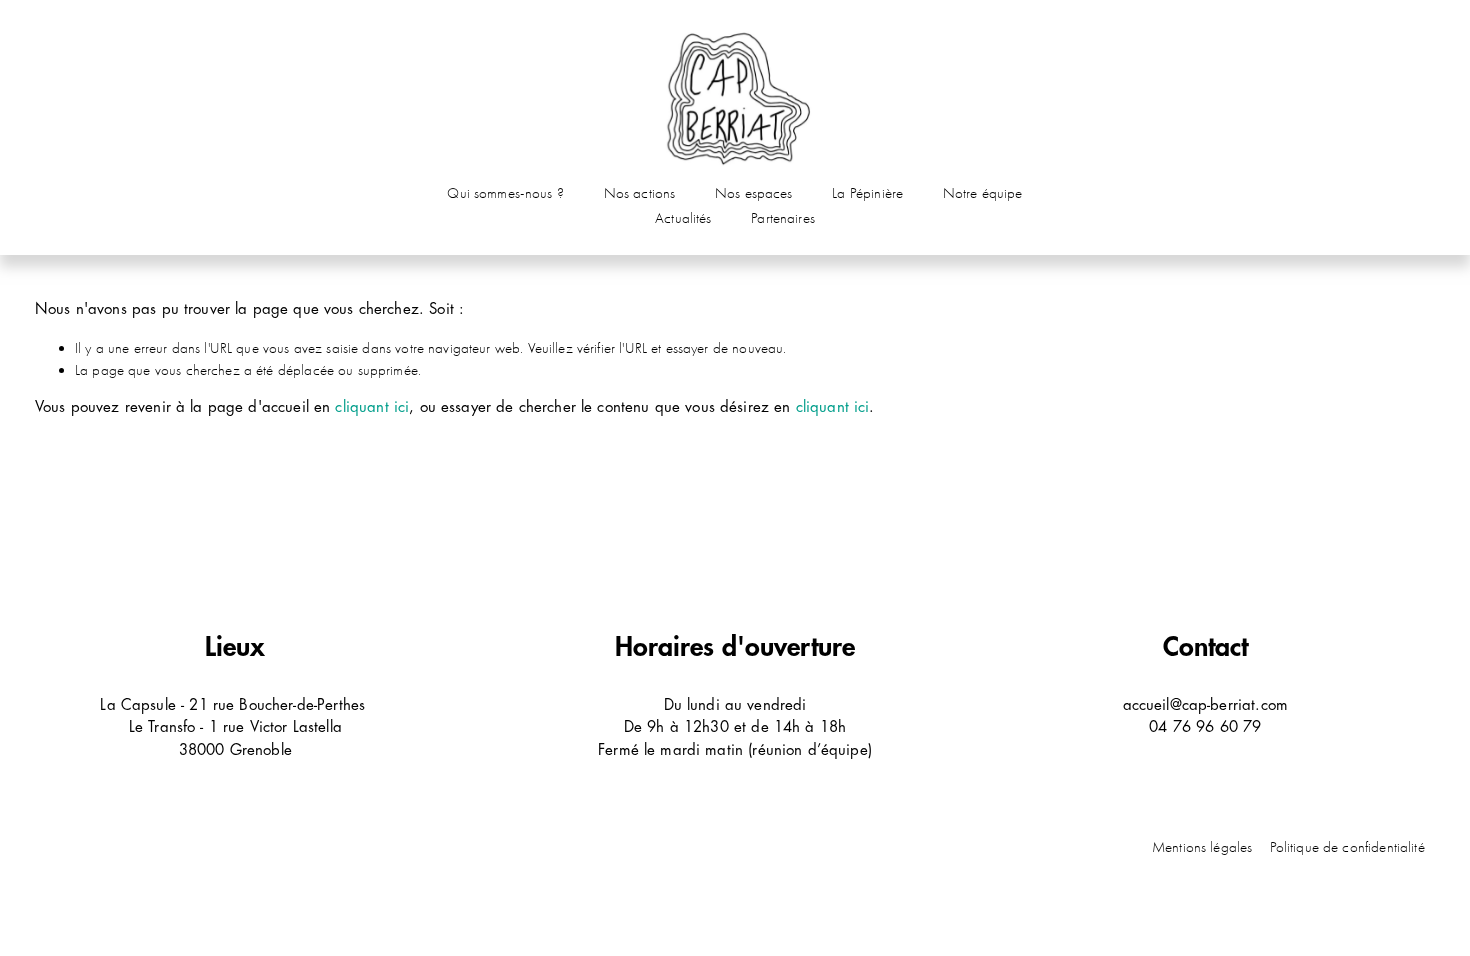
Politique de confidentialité (1347, 847)
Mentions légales (1202, 847)
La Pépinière (867, 193)
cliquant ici (372, 407)
